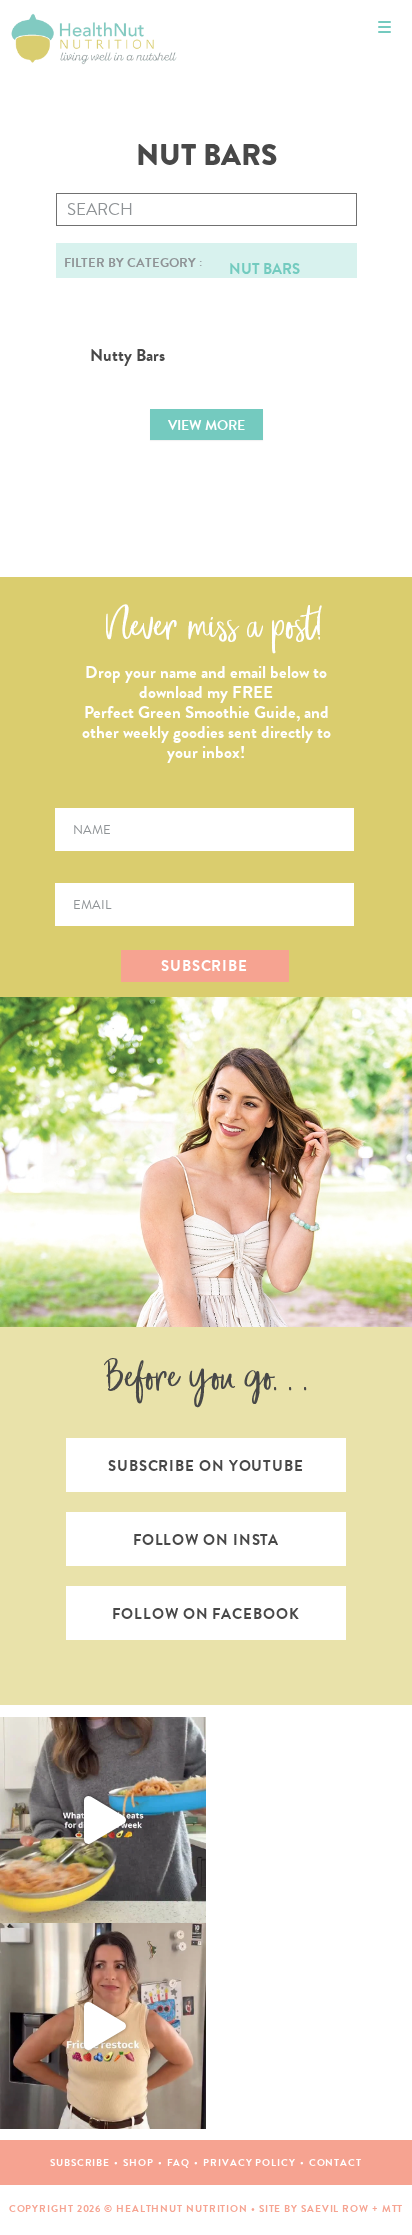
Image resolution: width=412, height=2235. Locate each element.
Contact (335, 2162)
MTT (393, 2208)
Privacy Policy (249, 2162)
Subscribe (80, 2162)
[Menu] (384, 27)
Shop (138, 2162)
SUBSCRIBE (204, 966)
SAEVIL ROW (335, 2208)
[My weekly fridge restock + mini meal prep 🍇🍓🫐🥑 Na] (103, 2026)
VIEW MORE (206, 425)
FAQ (179, 2162)
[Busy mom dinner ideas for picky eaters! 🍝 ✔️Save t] (103, 1820)
